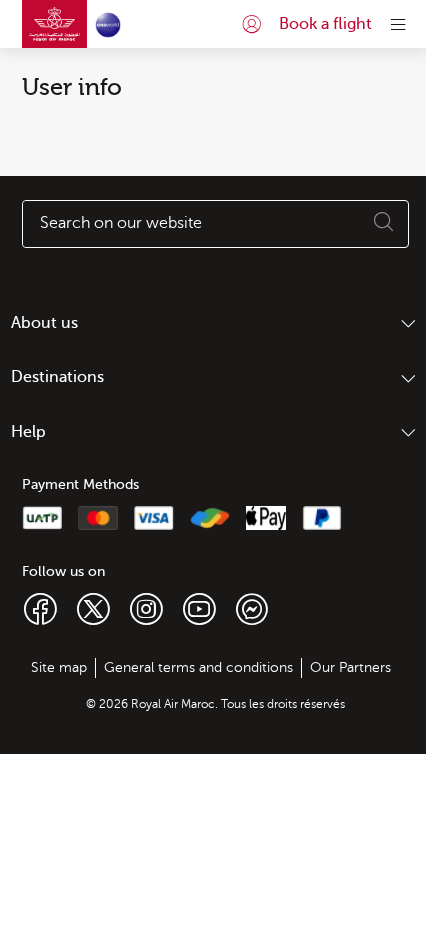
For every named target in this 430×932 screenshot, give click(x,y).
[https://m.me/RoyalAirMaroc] (252, 608)
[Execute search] (384, 224)
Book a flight (325, 24)
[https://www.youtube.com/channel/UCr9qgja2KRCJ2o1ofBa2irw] (199, 608)
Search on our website (121, 223)
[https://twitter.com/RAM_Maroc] (93, 608)
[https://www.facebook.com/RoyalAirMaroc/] (40, 608)
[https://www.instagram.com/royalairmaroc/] (146, 608)
